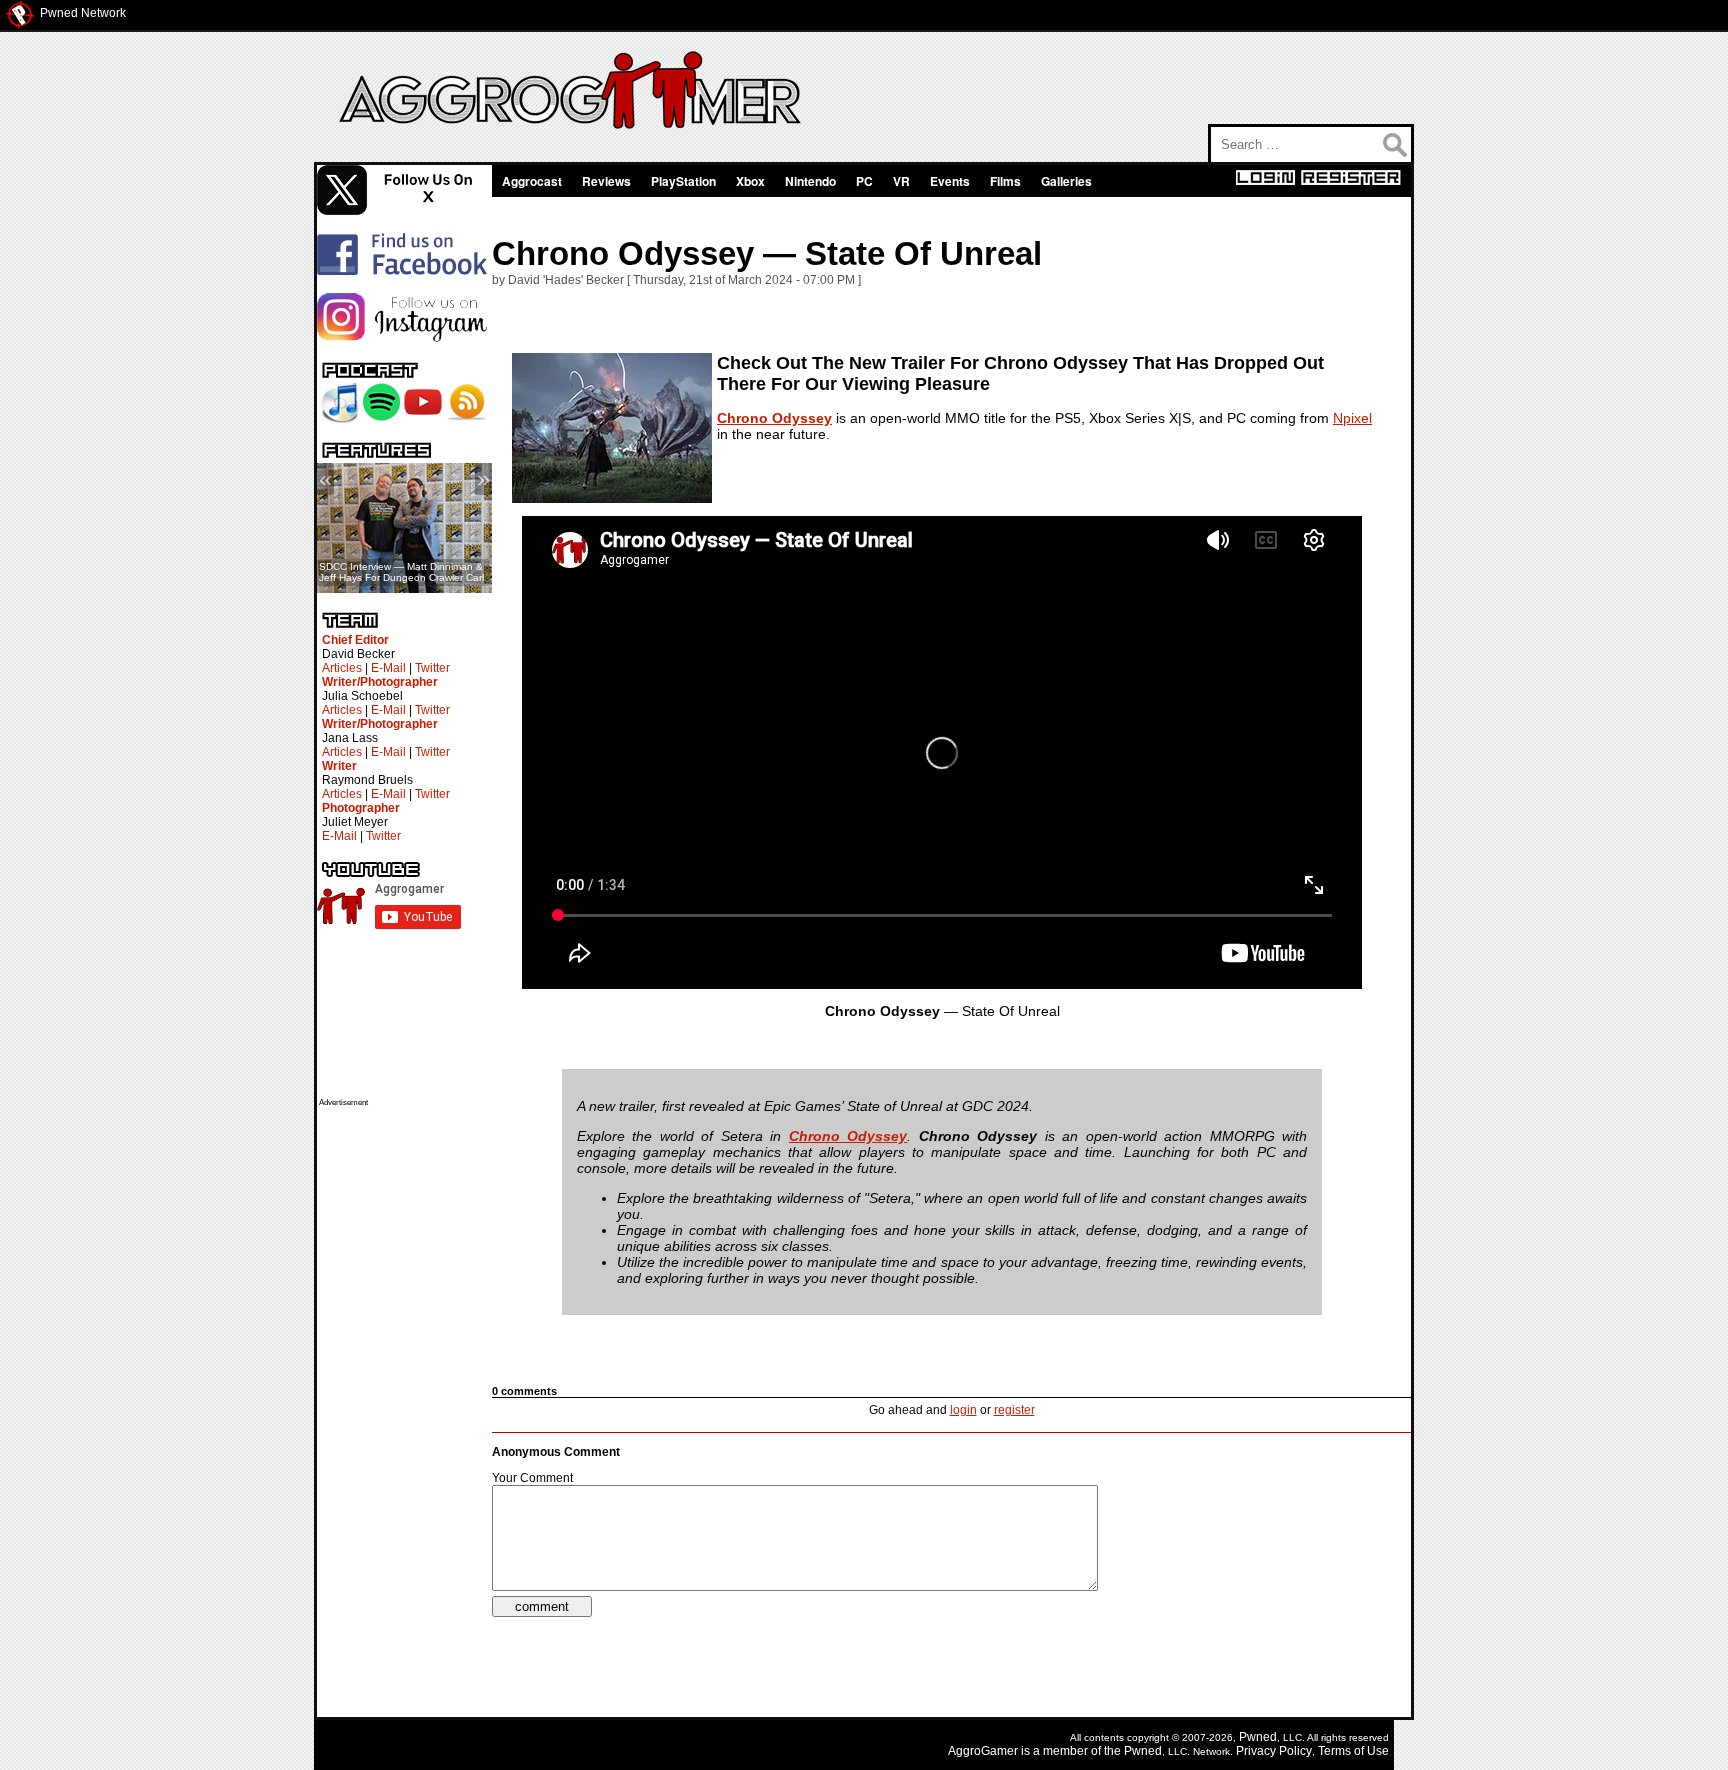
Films (1005, 181)
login (963, 1410)
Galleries (1066, 181)
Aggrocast (532, 181)
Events (950, 181)
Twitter (432, 668)
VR (901, 181)
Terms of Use (1353, 1751)
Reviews (606, 181)
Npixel (1352, 418)
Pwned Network (83, 13)
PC (864, 181)
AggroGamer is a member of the (1036, 1751)
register (1014, 1410)
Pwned (1258, 1737)
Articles (342, 668)
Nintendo (810, 181)
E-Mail (388, 668)
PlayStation (683, 181)
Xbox (750, 181)
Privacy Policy (1274, 1751)
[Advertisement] (399, 1407)
